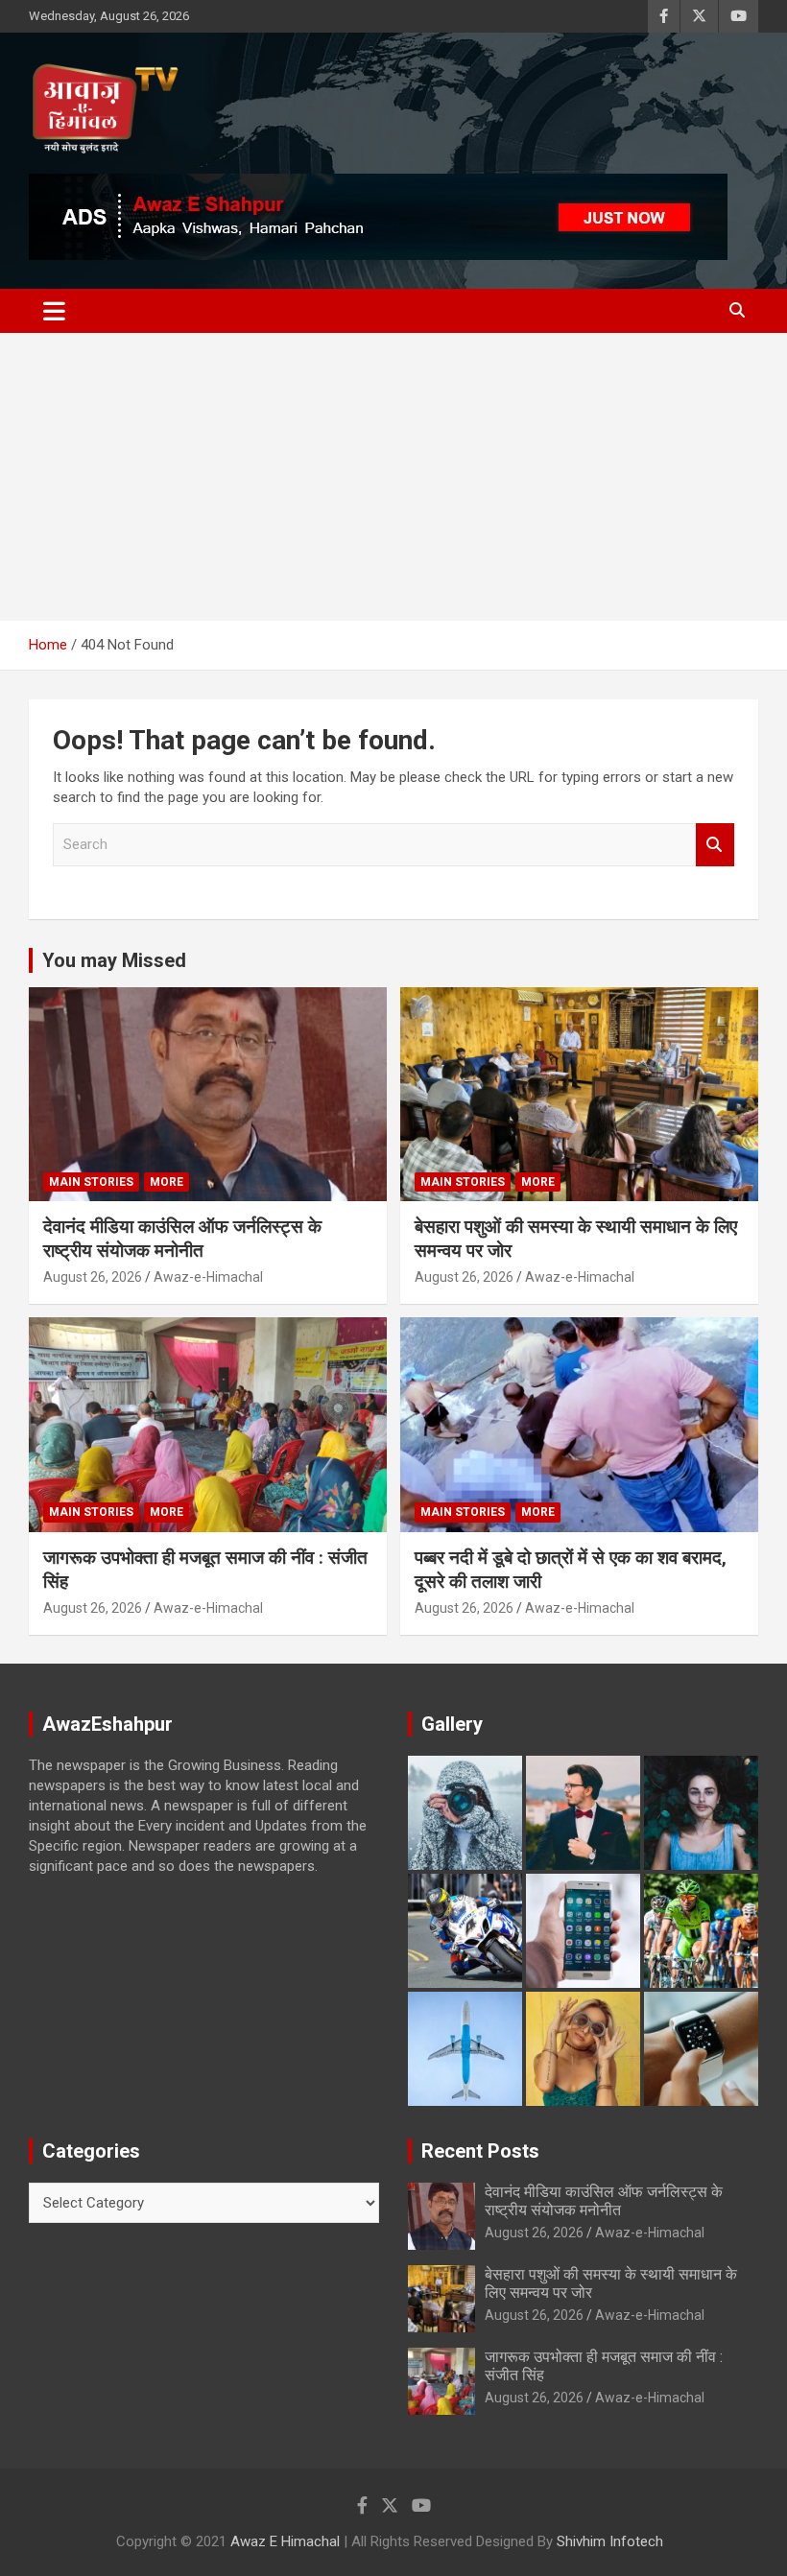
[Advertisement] (393, 477)
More (167, 1182)
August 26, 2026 (93, 1277)
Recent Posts (480, 2151)
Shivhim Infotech (610, 2541)
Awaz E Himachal (285, 2541)
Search (715, 845)
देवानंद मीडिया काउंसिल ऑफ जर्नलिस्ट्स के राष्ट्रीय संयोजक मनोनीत (182, 1239)
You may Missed (114, 960)
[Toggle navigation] (54, 311)
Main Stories (91, 1182)
